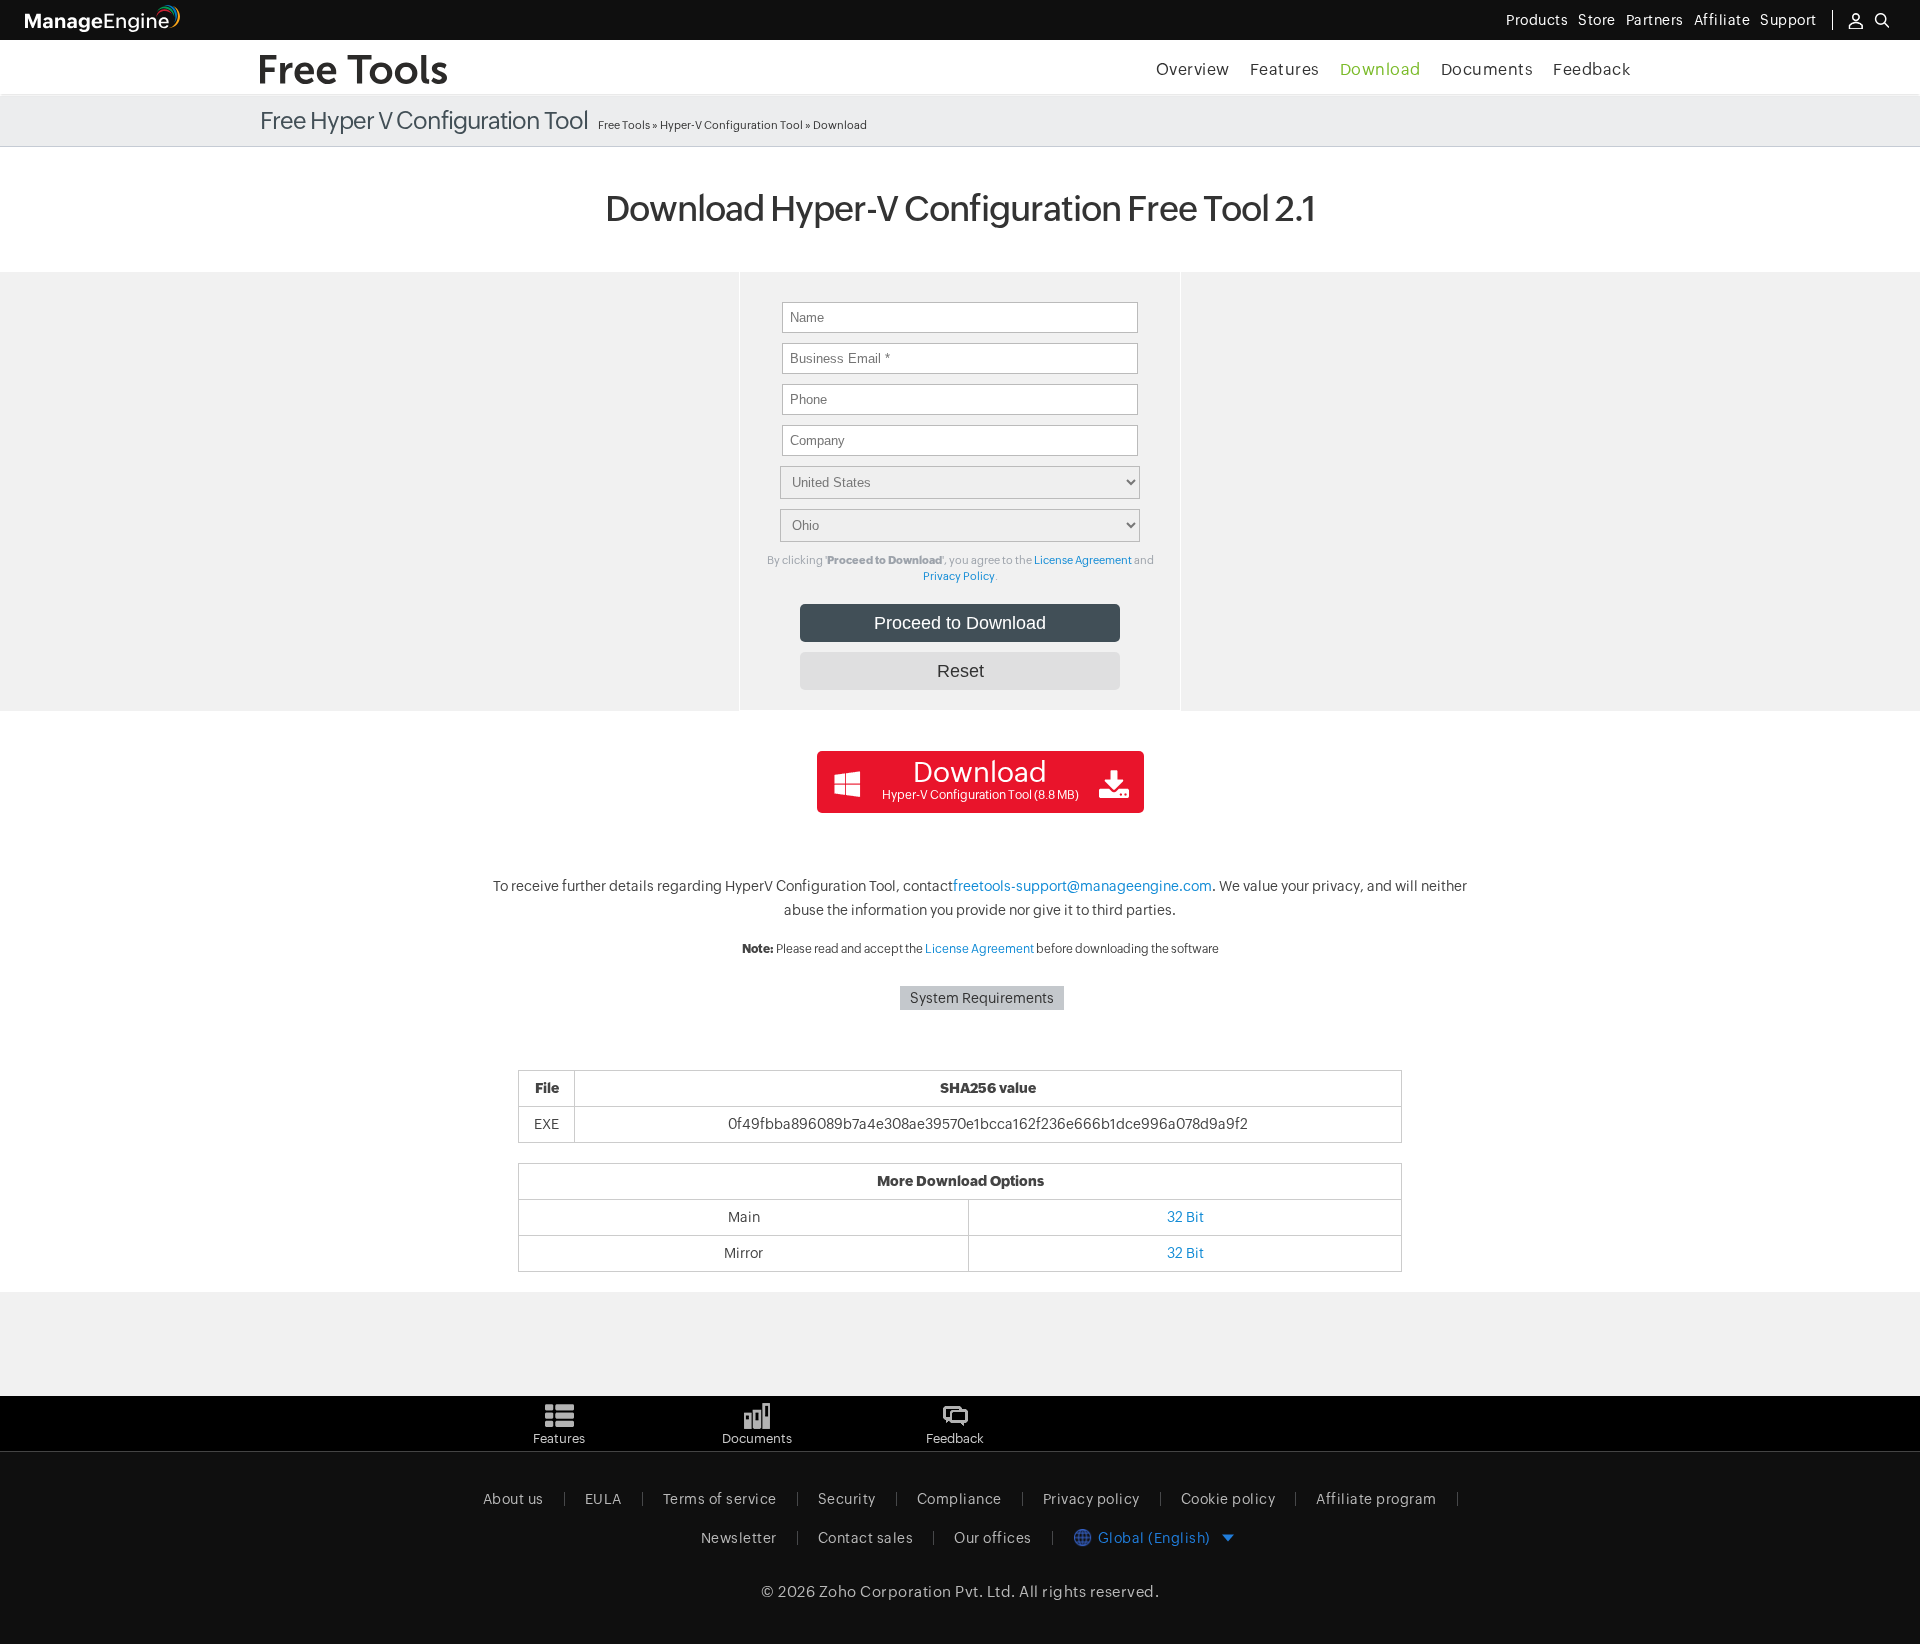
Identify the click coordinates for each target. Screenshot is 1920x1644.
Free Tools (624, 125)
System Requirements (982, 998)
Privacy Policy (959, 576)
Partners (1655, 20)
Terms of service (720, 1499)
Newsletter (739, 1538)
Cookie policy (1228, 1499)
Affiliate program (1376, 1499)
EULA (603, 1499)
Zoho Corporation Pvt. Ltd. (917, 1591)
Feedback (1591, 69)
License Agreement (1083, 560)
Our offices (993, 1538)
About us (513, 1499)
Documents (1487, 69)
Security (847, 1499)
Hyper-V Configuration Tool (731, 125)
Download (1380, 69)
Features (1285, 69)
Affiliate (1722, 20)
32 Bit (1185, 1217)
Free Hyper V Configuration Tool (424, 120)
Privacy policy (1091, 1499)
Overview (1193, 69)
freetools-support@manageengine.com (1082, 886)
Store (1597, 20)
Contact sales (866, 1538)
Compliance (959, 1499)
